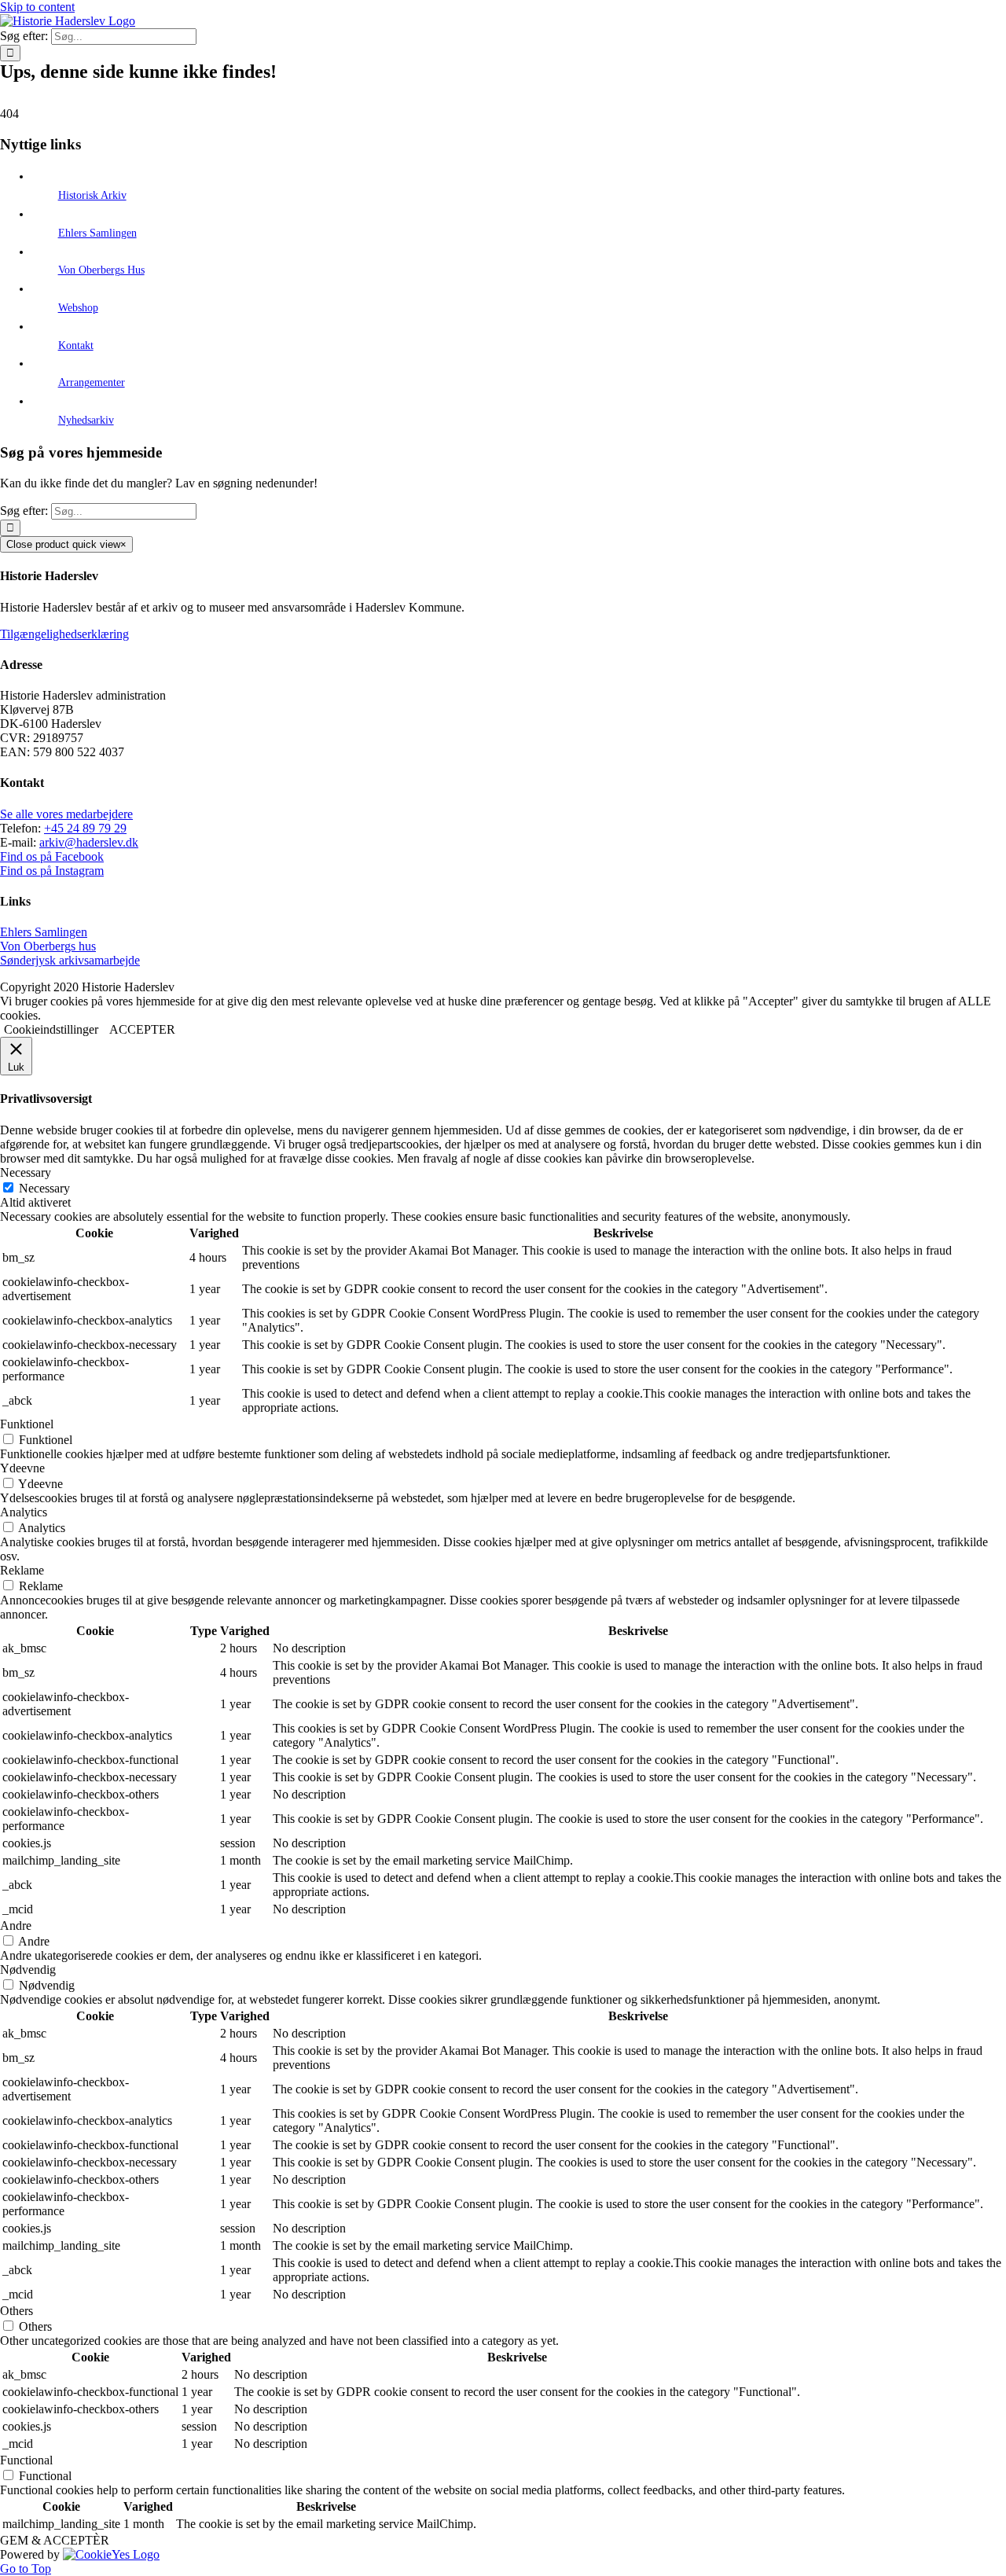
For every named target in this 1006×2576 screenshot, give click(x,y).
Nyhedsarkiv (86, 420)
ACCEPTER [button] (142, 1029)
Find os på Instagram (52, 871)
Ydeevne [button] (22, 1468)
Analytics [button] (24, 1512)
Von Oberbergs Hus (101, 270)
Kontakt (76, 345)
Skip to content (37, 7)
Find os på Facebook (52, 856)
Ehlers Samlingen (97, 233)
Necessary (44, 1188)
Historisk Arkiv (92, 195)
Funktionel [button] (27, 1424)
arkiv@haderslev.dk (89, 842)
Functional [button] (26, 2460)
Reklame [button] (22, 1570)
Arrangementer (92, 382)
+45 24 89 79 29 (85, 828)
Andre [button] (16, 1926)
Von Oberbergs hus (48, 946)
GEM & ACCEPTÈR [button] (55, 2540)
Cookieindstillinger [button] (51, 1029)
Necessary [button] (26, 1172)
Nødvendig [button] (28, 1970)
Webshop (78, 308)
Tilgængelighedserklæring (64, 634)
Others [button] (17, 2311)
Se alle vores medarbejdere (66, 814)
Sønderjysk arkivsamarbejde (70, 960)
